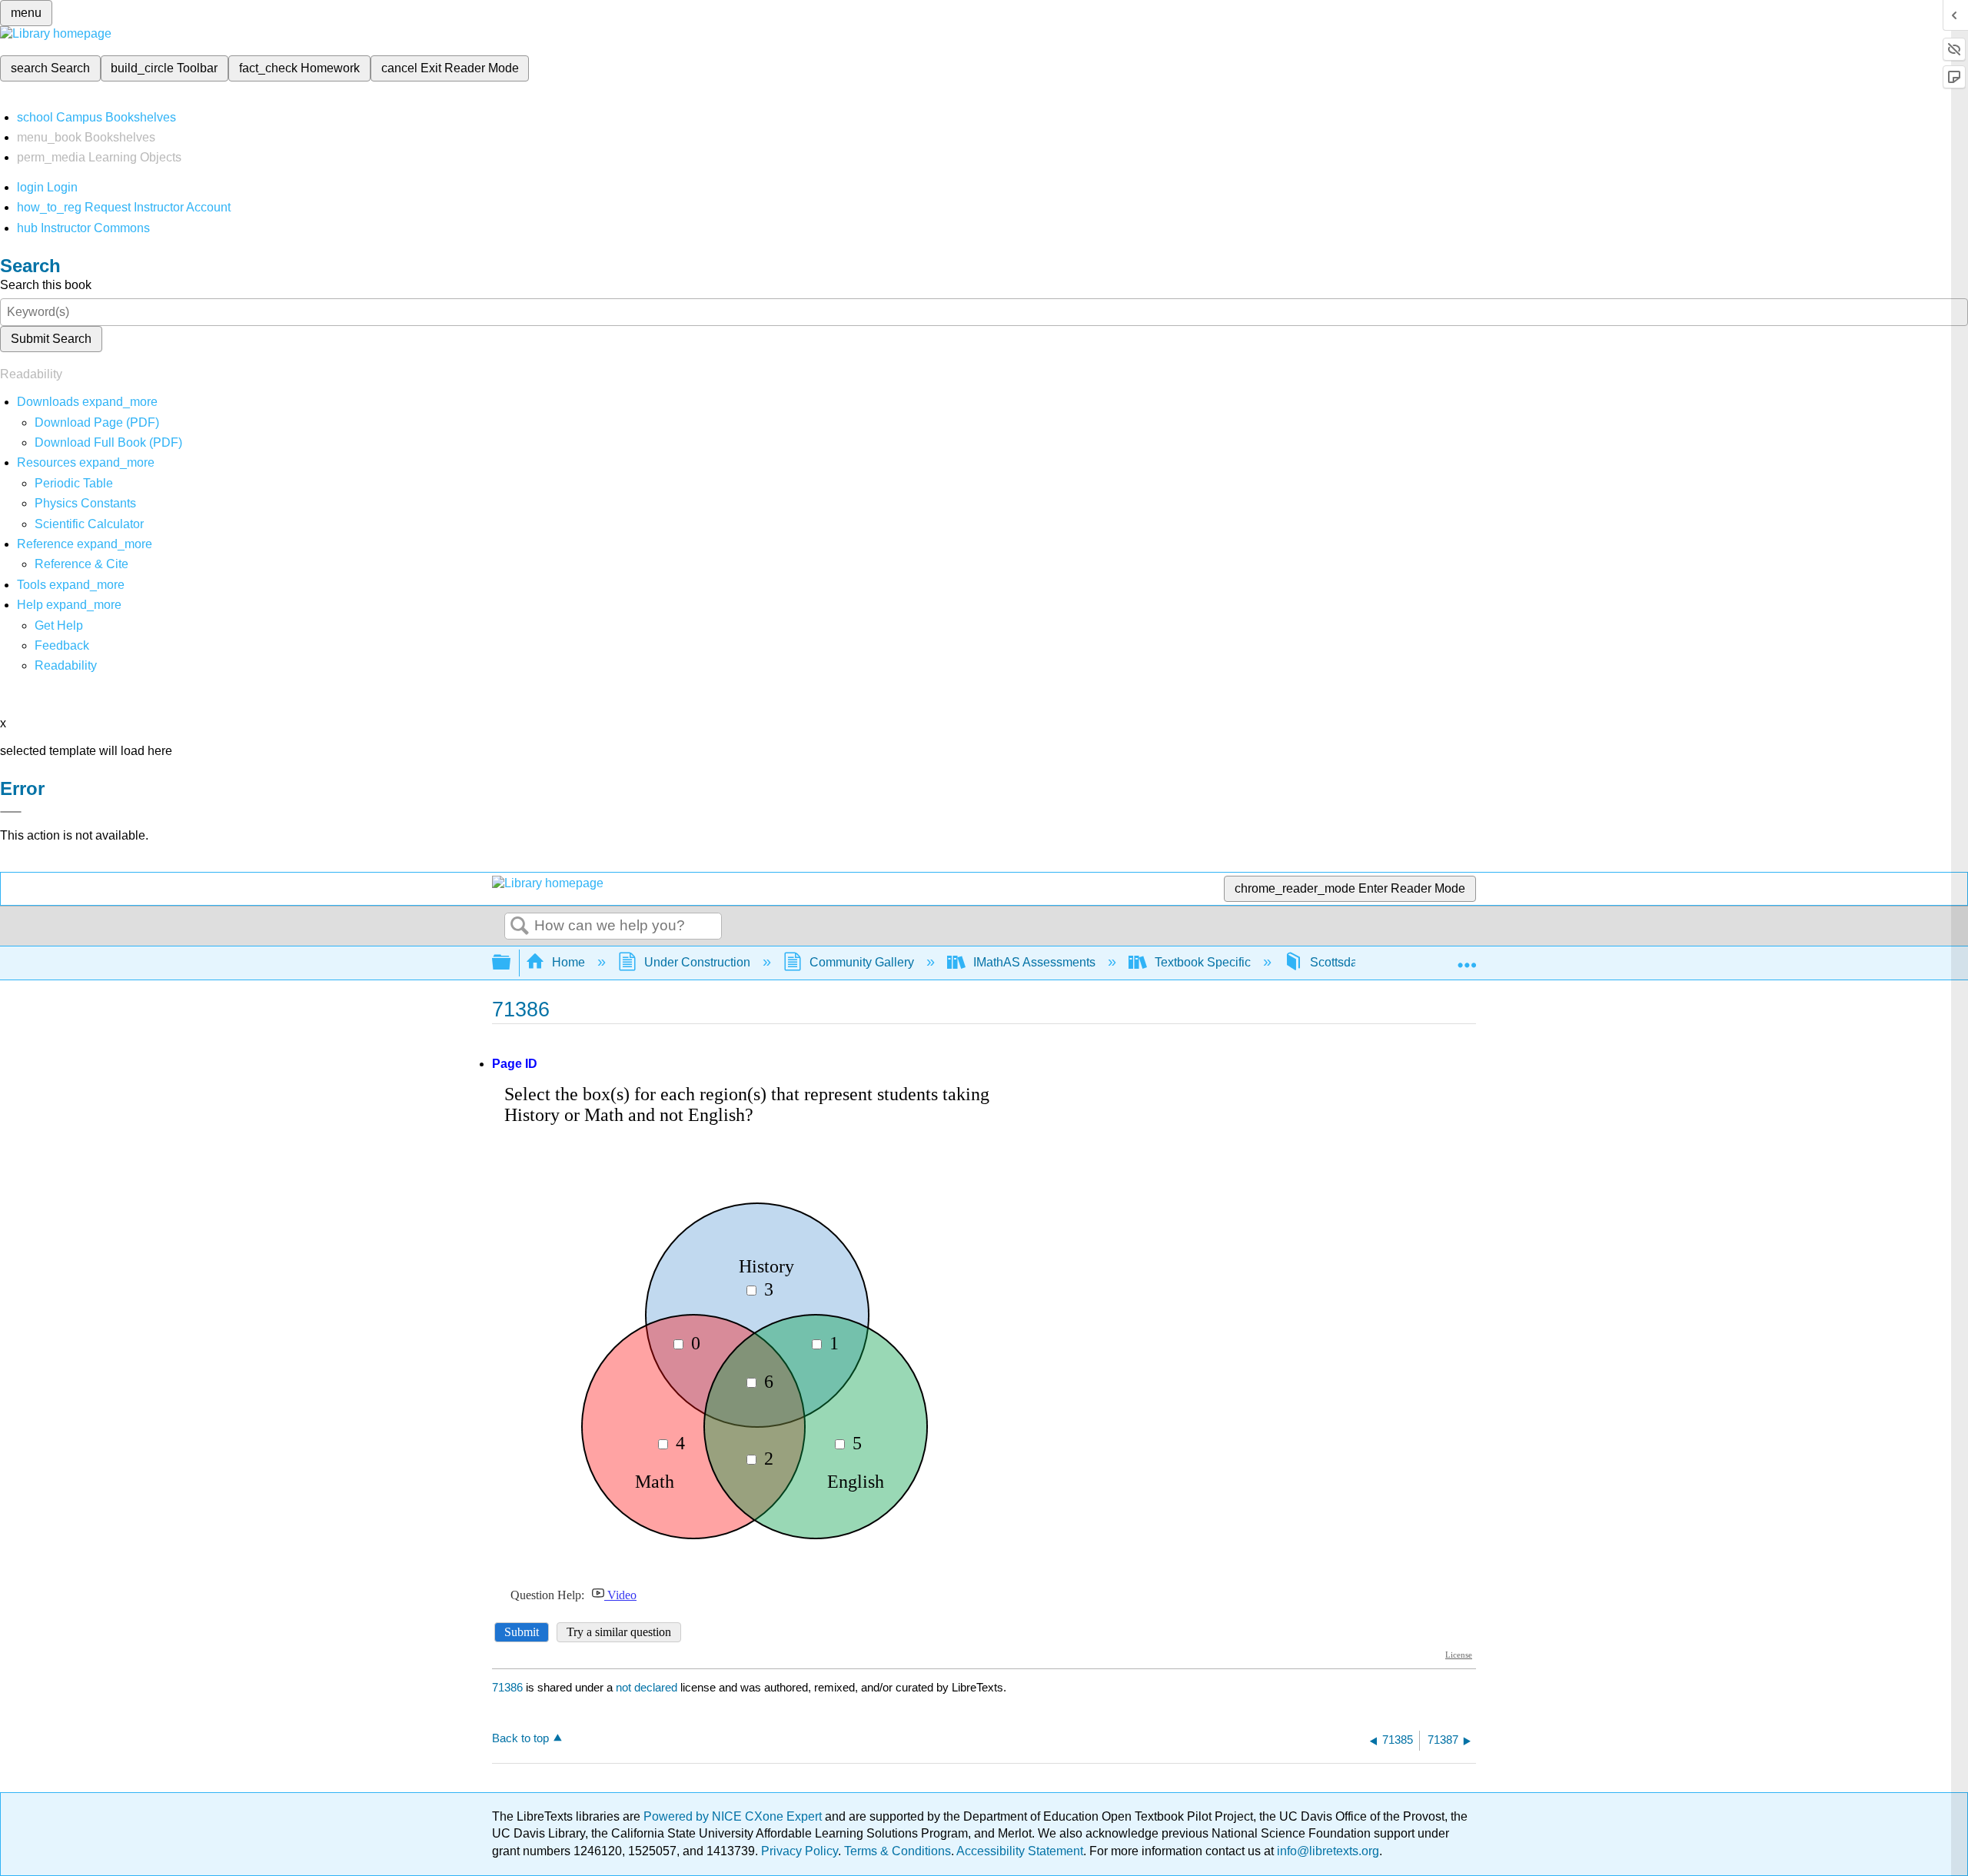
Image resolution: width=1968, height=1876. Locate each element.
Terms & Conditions (898, 1851)
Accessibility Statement (1020, 1851)
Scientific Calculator (89, 524)
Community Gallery (862, 962)
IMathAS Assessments (1034, 962)
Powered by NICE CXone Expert (734, 1816)
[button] (62, 645)
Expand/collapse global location (1467, 958)
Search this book (46, 285)
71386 (507, 1687)
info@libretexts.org (1326, 1851)
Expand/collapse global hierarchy (511, 963)
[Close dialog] (11, 812)
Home (568, 962)
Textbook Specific (1203, 962)
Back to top (520, 1738)
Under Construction (697, 962)
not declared (648, 1687)
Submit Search (51, 339)
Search (520, 926)
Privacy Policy (799, 1851)
